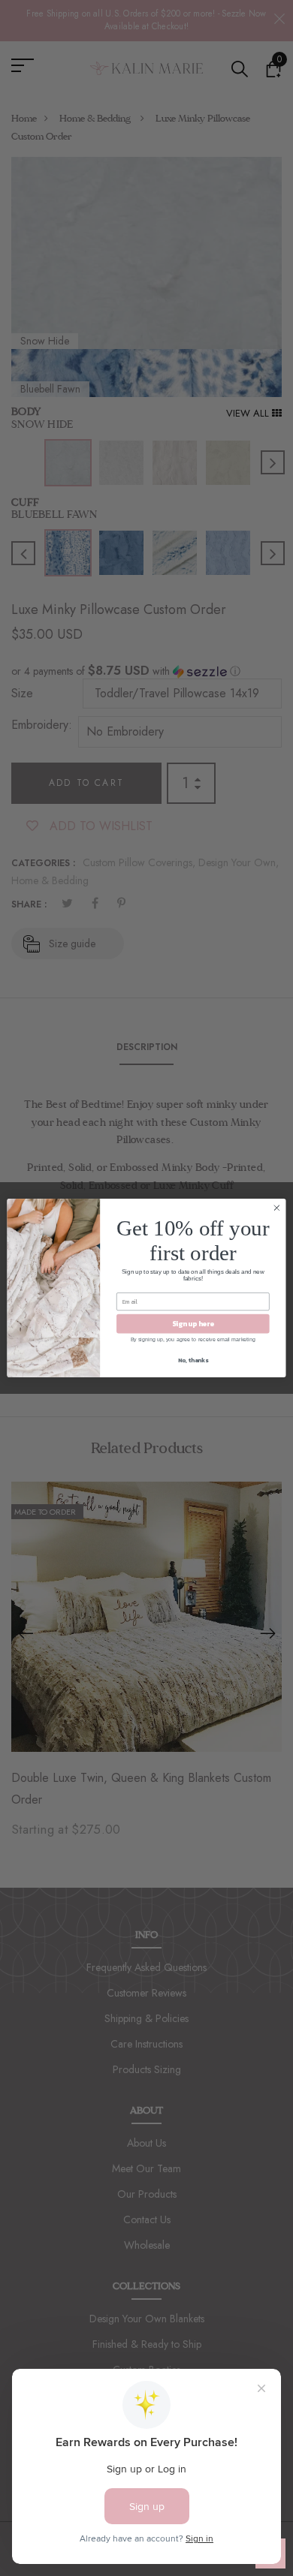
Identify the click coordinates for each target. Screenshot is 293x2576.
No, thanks (193, 1360)
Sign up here (193, 1323)
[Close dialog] (277, 1208)
